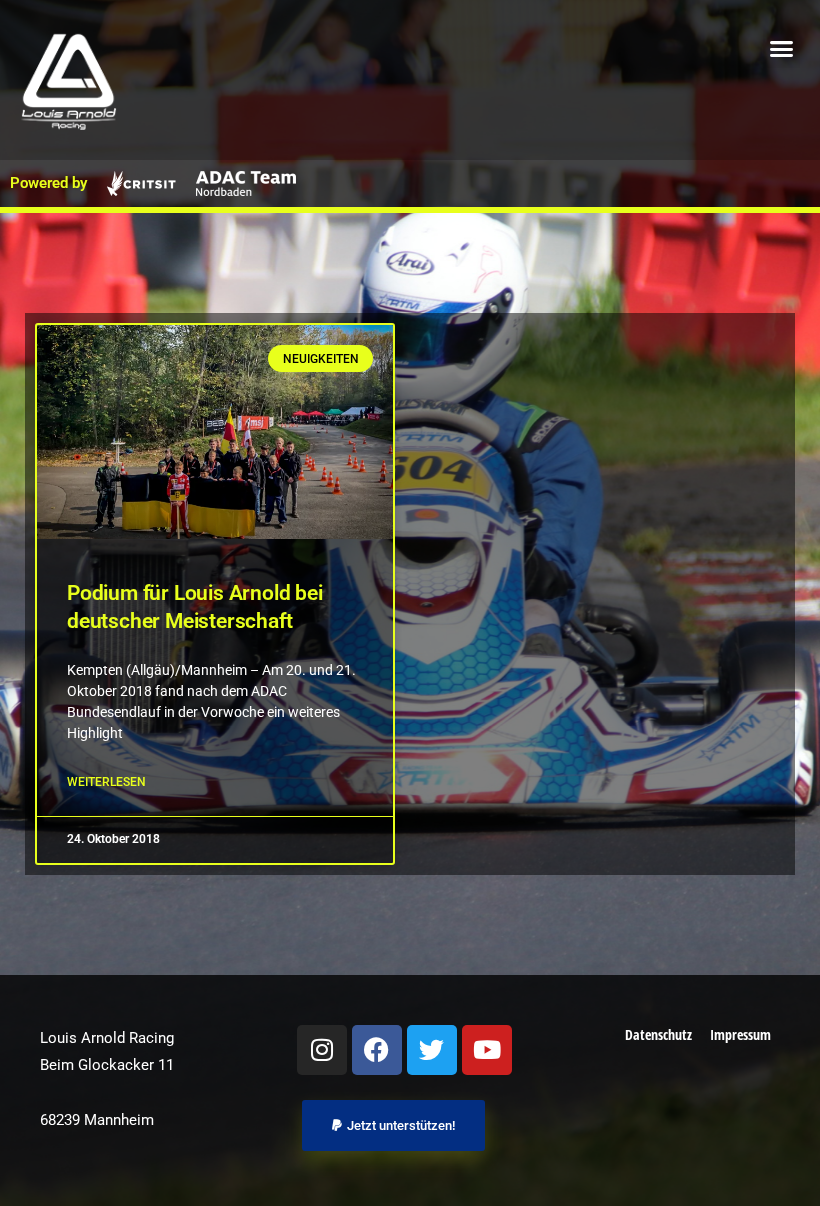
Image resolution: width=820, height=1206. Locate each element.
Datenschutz (658, 1034)
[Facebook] (377, 1050)
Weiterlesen (106, 782)
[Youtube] (487, 1050)
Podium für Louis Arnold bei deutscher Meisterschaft (195, 607)
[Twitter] (432, 1050)
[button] (782, 49)
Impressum (740, 1034)
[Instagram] (322, 1050)
